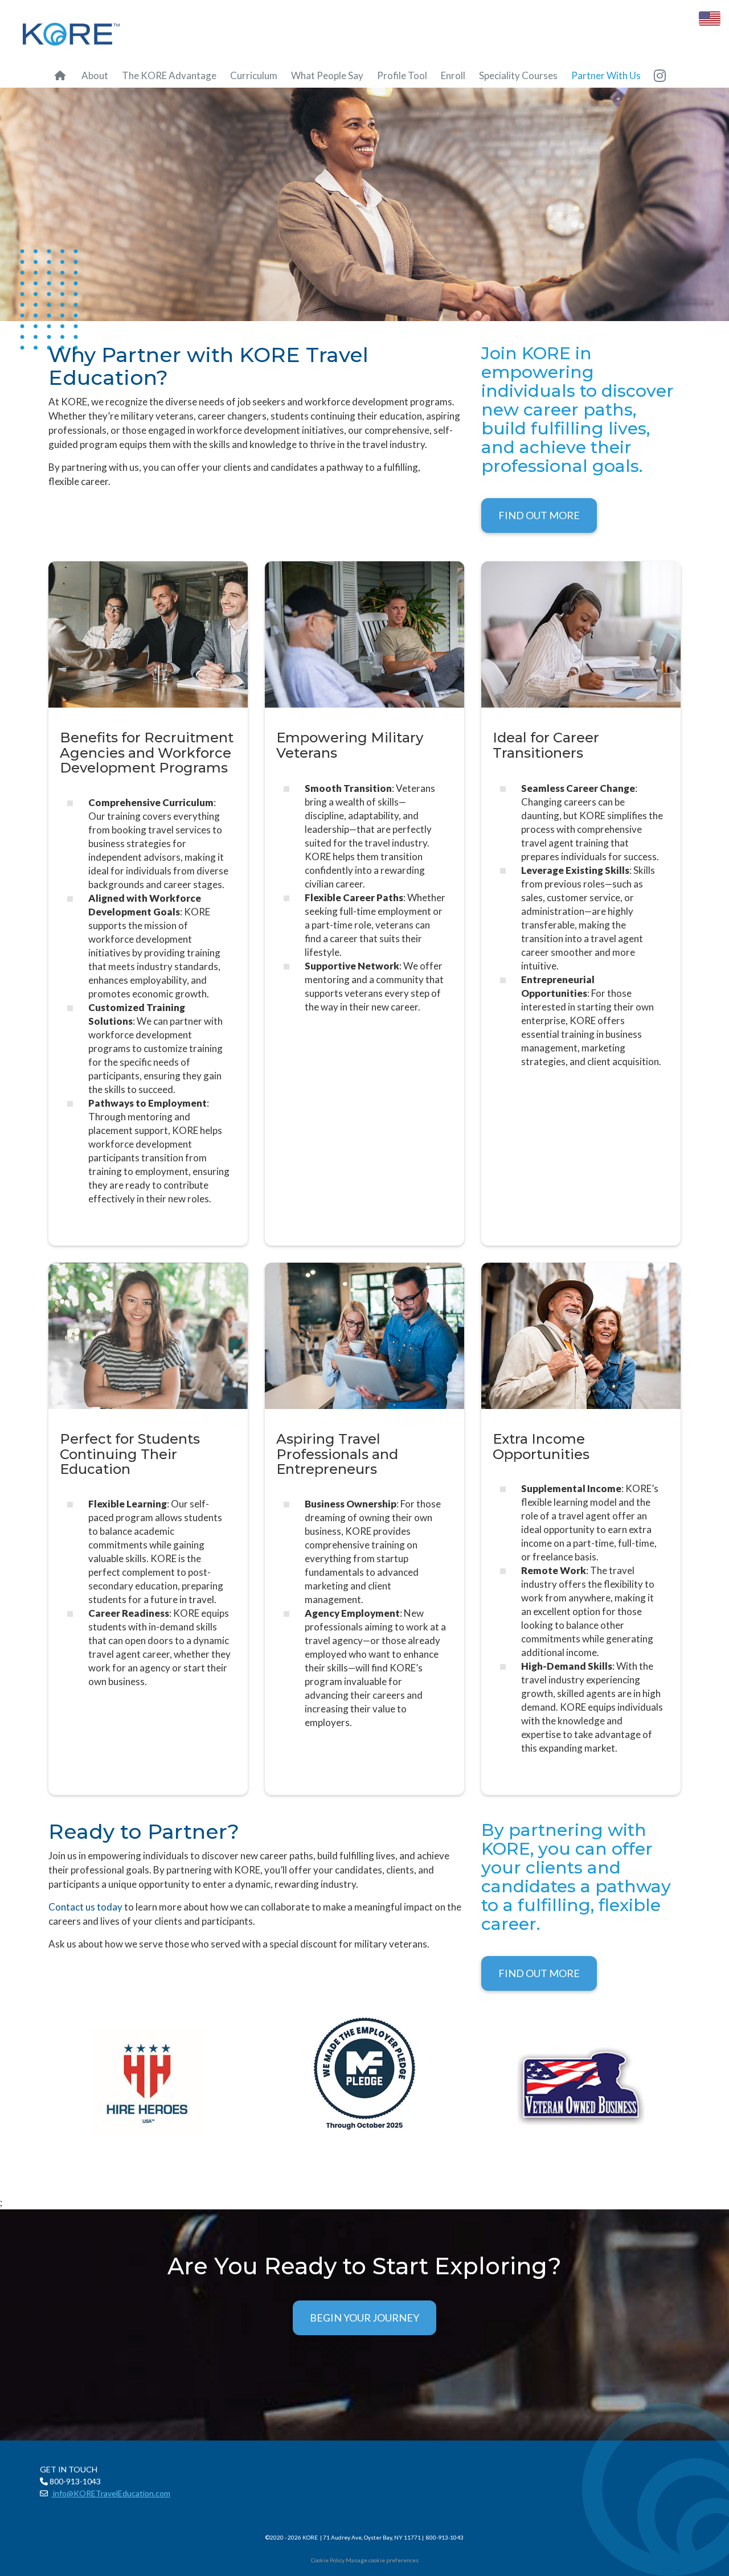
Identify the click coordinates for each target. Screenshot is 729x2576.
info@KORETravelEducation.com (111, 2493)
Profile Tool (402, 75)
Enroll (453, 75)
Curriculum (254, 75)
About (95, 75)
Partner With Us (606, 75)
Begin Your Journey (364, 2318)
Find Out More (539, 515)
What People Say (327, 75)
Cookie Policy (328, 2560)
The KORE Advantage (169, 75)
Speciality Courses (518, 75)
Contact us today (85, 1907)
